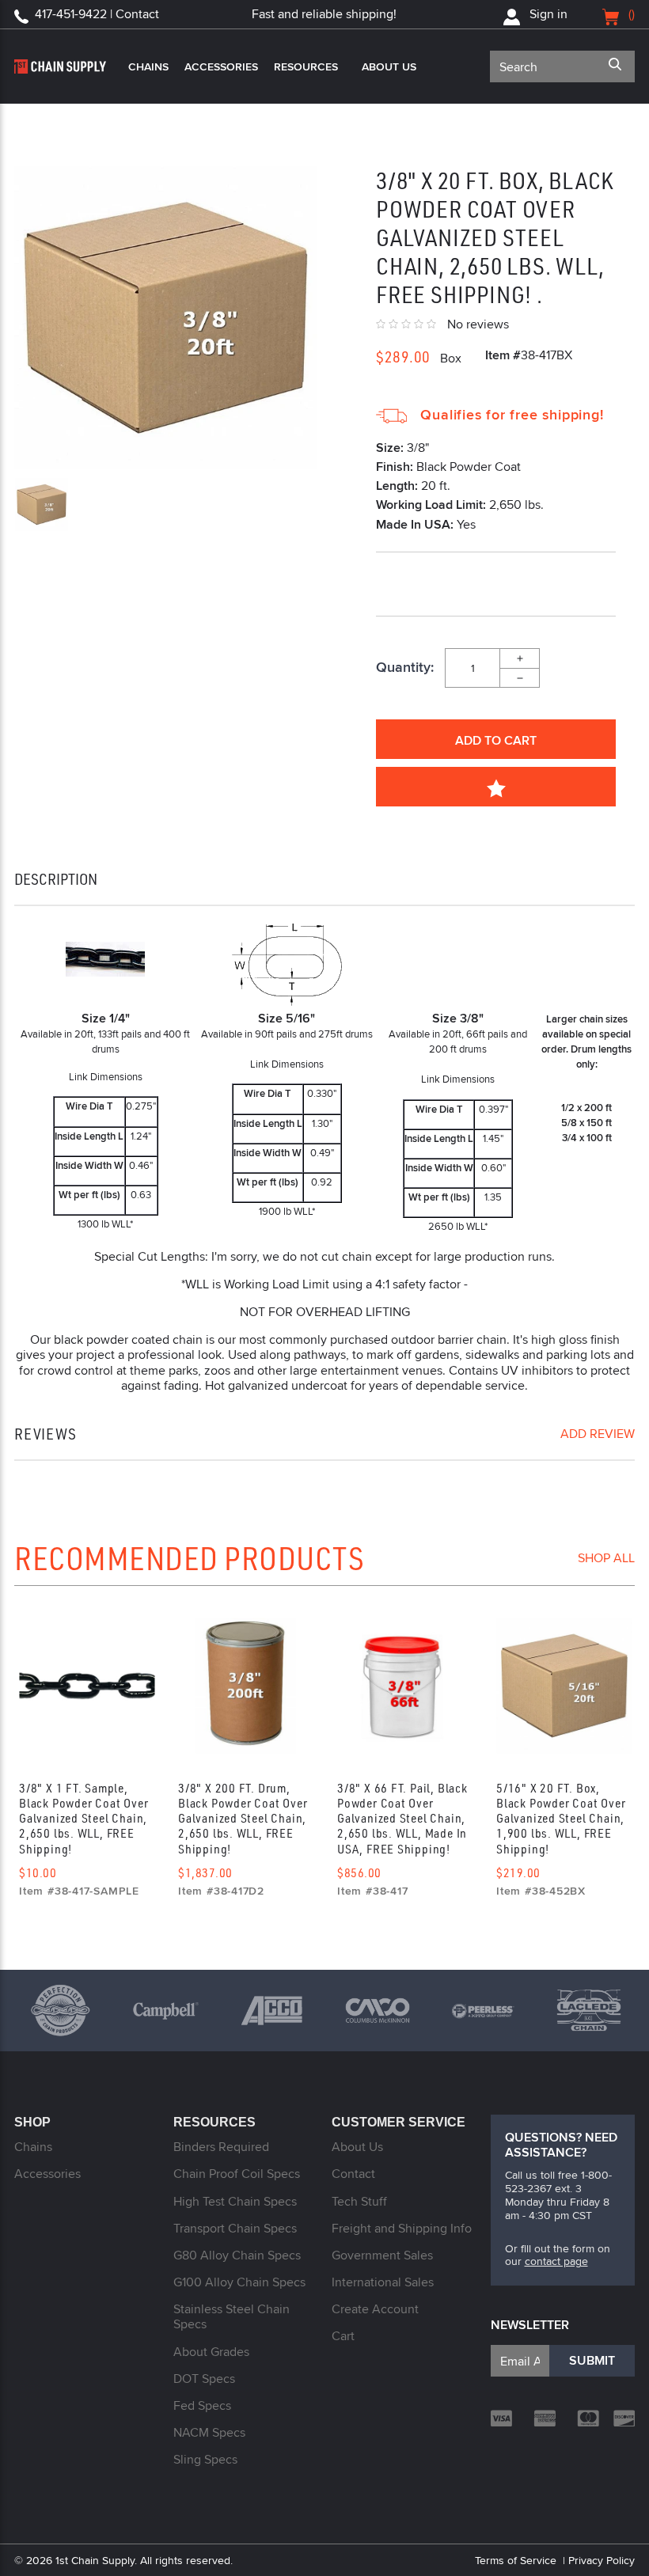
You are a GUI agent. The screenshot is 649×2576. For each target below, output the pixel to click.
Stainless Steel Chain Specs (232, 2316)
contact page (556, 2261)
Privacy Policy (602, 2560)
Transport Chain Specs (235, 2228)
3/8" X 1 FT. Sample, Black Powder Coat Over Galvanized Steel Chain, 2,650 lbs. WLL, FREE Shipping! (83, 1818)
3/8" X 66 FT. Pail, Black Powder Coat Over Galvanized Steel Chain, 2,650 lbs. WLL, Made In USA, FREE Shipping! (402, 1818)
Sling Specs (205, 2459)
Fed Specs (202, 2405)
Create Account (375, 2309)
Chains (148, 66)
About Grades (211, 2352)
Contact (353, 2174)
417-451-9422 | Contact (97, 14)
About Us (389, 66)
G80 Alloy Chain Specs (237, 2255)
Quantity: (405, 668)
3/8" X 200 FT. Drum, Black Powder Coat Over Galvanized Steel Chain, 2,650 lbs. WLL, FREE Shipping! (243, 1818)
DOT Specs (204, 2379)
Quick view (87, 1691)
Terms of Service (516, 2560)
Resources (306, 66)
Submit (592, 2360)
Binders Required (221, 2147)
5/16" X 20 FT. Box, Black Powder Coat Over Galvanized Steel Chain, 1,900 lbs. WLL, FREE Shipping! (561, 1818)
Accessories (221, 66)
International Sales (383, 2282)
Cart (343, 2336)
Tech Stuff (359, 2201)
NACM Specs (209, 2432)
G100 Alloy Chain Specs (239, 2282)
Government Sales (382, 2255)
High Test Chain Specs (235, 2201)
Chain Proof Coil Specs (237, 2174)
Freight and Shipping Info (402, 2228)
